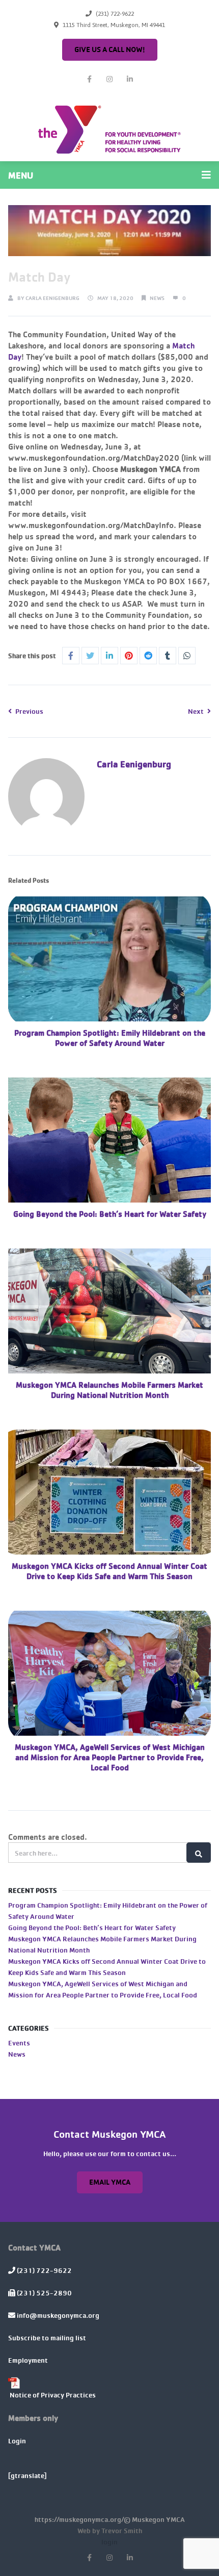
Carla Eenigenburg (52, 298)
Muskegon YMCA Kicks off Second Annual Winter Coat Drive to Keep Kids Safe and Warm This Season (109, 1571)
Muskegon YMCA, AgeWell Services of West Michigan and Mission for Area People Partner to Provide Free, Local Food (110, 1757)
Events (19, 2043)
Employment (28, 2360)
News (157, 298)
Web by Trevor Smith (110, 2530)
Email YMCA (110, 2182)
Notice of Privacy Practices (53, 2395)
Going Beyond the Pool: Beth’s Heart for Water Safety (110, 1214)
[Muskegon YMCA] (109, 130)
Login (17, 2441)
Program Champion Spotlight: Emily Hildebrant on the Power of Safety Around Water (110, 1038)
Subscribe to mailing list (47, 2337)
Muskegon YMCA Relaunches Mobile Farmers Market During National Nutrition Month (109, 1390)
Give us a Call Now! (110, 49)
